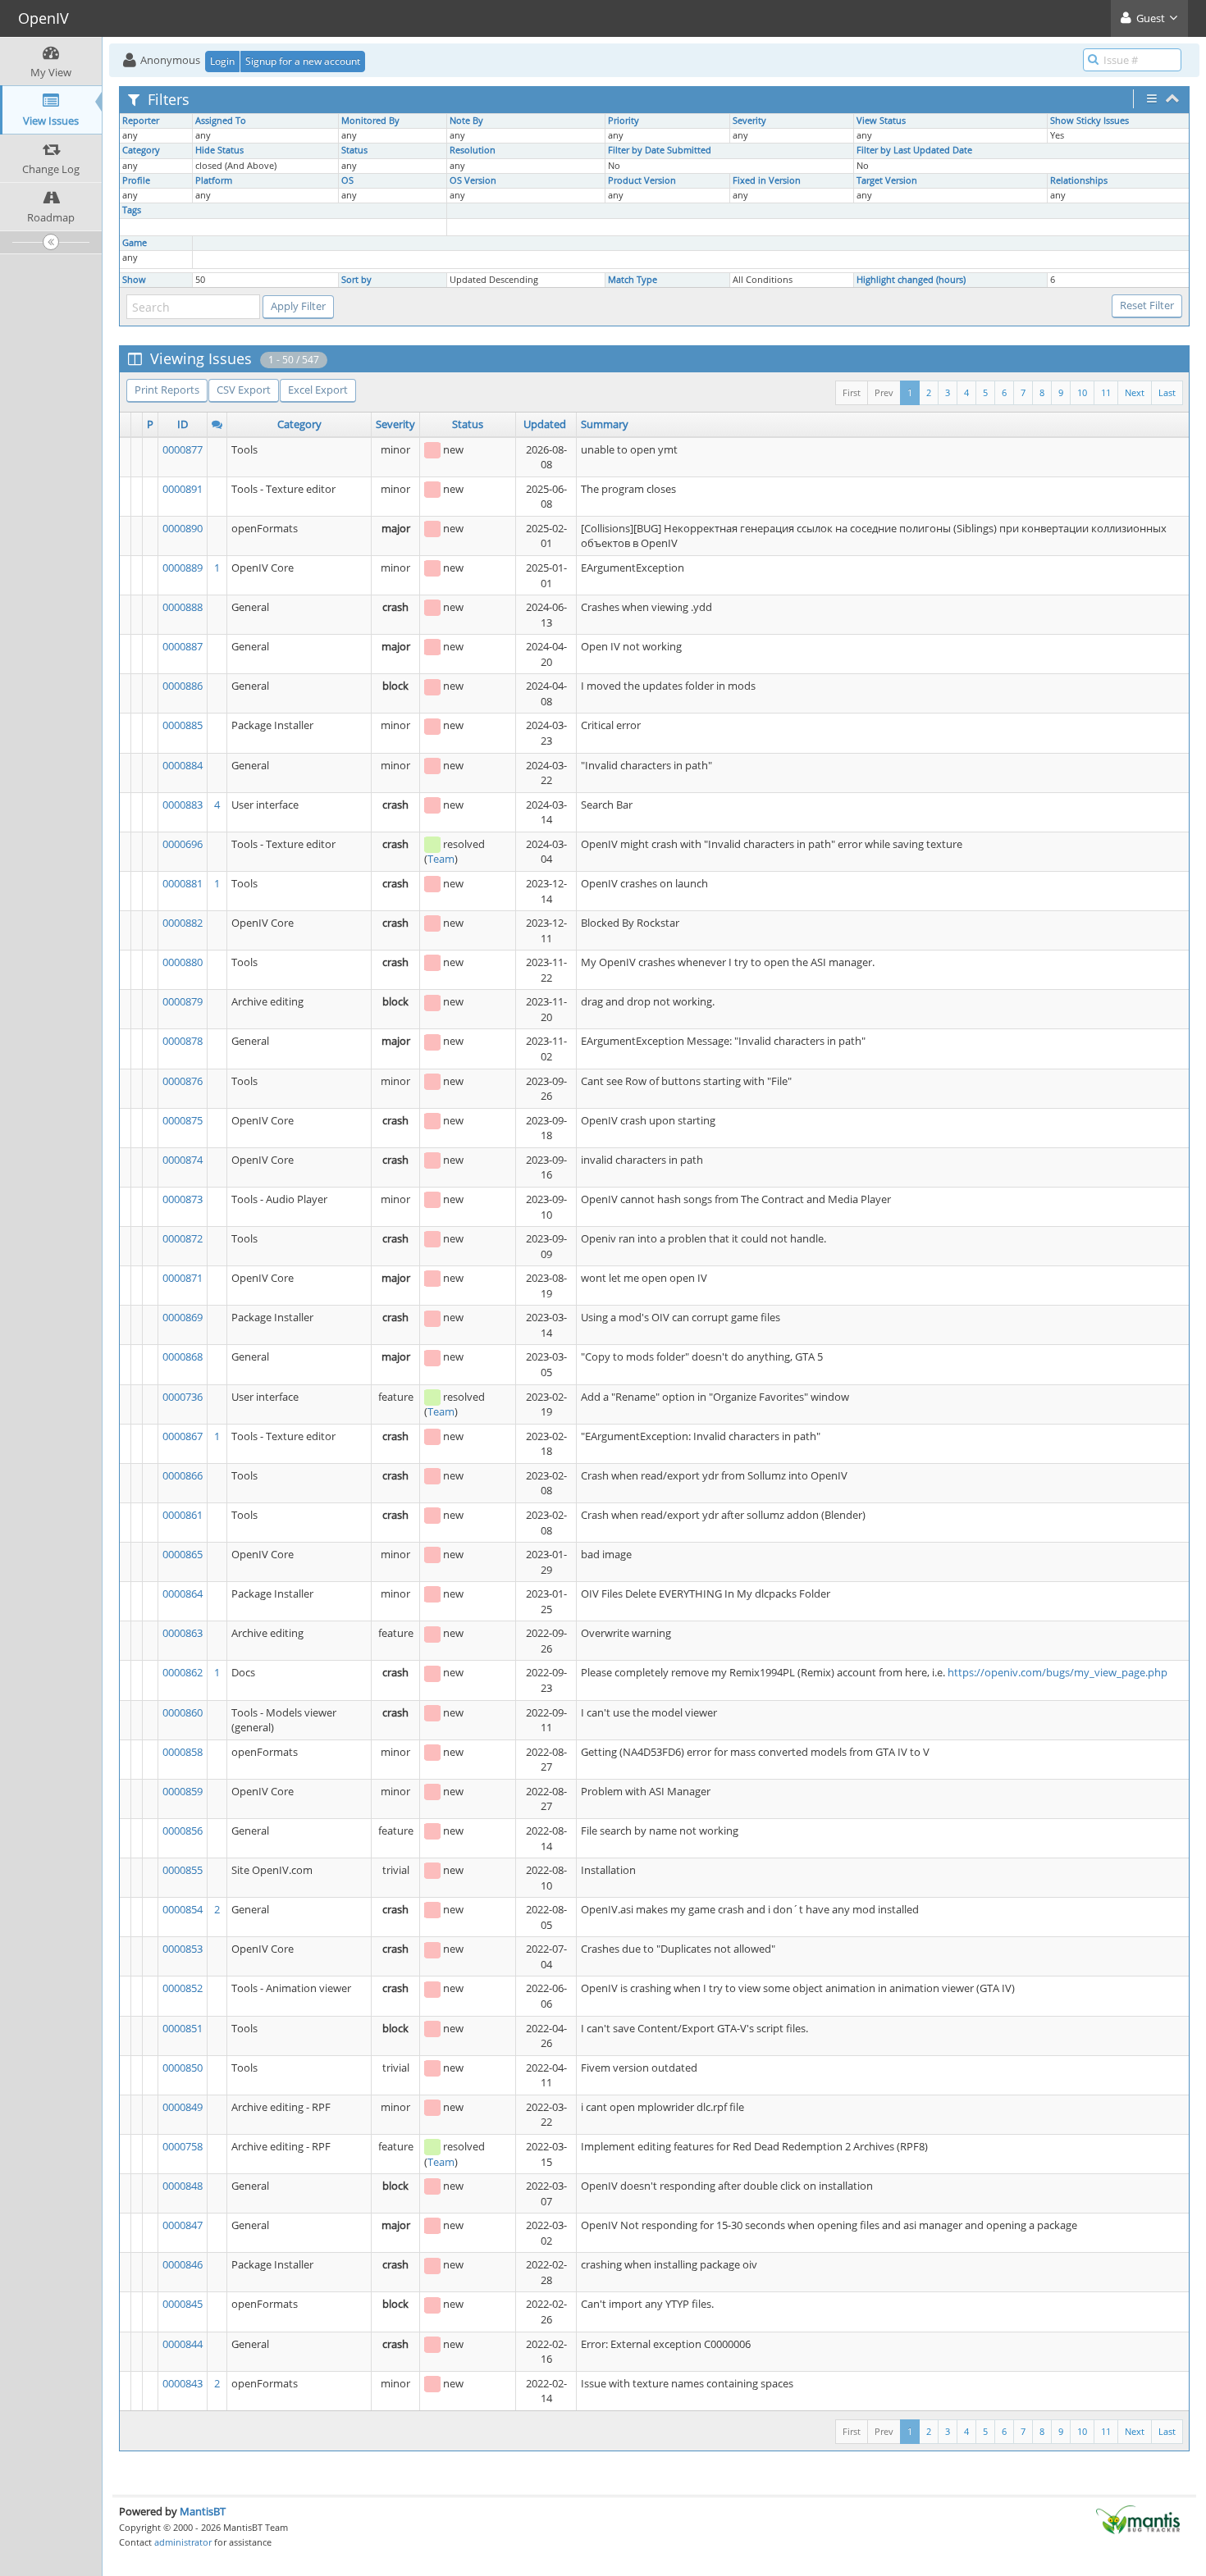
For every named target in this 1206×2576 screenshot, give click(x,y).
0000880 (183, 962)
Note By (466, 121)
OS (347, 180)
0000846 (183, 2264)
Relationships (1079, 180)
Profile (136, 180)
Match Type (633, 280)
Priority (624, 121)
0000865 (183, 1554)
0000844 (183, 2344)
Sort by (356, 280)
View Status (881, 121)
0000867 (183, 1436)
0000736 (183, 1397)
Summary (605, 424)
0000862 (183, 1672)
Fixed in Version (767, 180)
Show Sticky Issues (1090, 121)
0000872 (183, 1238)
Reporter (141, 121)
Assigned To (221, 121)
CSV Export (244, 390)
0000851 (183, 2028)
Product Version (642, 180)
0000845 (183, 2304)
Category (141, 150)
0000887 (183, 646)
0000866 (183, 1475)
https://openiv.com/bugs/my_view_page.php (1058, 1672)
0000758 (183, 2146)
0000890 (183, 528)
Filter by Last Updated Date (914, 150)
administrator (183, 2542)
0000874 (183, 1160)
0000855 (183, 1870)
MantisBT (203, 2511)
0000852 (183, 1988)
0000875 (183, 1120)
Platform (214, 180)
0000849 (183, 2107)
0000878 (183, 1041)
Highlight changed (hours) (911, 280)
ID (183, 424)
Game (135, 243)
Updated (545, 424)
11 (1106, 392)
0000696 (183, 844)
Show (134, 280)
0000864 (183, 1593)
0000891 (183, 489)
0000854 (183, 1909)
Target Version (887, 180)
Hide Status (219, 150)
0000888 (183, 607)
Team (441, 859)
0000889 (183, 568)
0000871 (183, 1278)
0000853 (183, 1949)
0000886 (183, 686)
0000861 (183, 1515)
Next (1135, 392)
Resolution (473, 150)
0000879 (183, 1001)
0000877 (183, 449)
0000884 (183, 765)
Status (354, 150)
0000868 (183, 1356)
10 (1082, 392)
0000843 (183, 2383)
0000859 (183, 1791)
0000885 (183, 725)
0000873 (183, 1199)
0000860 (183, 1712)
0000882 (183, 923)
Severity (749, 121)
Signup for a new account (303, 61)
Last (1167, 392)
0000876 (183, 1081)
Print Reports (167, 390)
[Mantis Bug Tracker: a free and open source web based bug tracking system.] (1138, 2519)
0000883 (183, 805)
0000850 (183, 2068)
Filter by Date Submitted (660, 150)
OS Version (473, 180)
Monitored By (370, 121)
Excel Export (318, 390)
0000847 (183, 2225)
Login (222, 61)
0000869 (183, 1317)
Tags (132, 210)
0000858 (183, 1752)
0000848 (183, 2186)
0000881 (183, 883)
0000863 (183, 1633)
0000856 (183, 1831)
